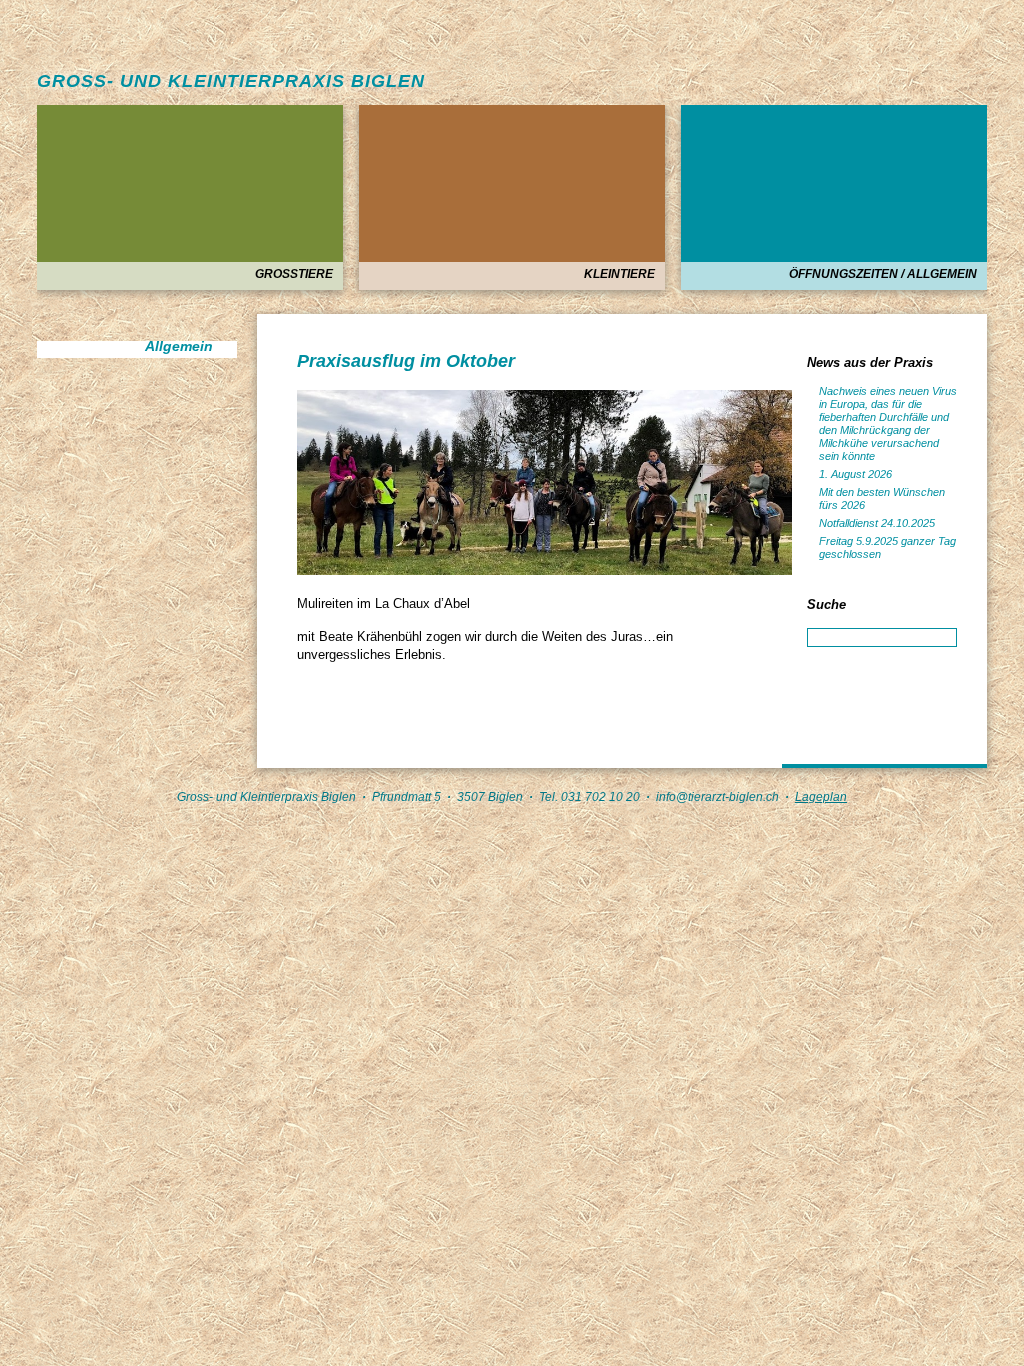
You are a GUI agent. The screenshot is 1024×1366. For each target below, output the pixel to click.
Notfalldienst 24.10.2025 (877, 523)
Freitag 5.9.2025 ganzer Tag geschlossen (887, 547)
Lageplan (821, 797)
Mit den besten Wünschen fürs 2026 (882, 498)
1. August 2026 (855, 474)
